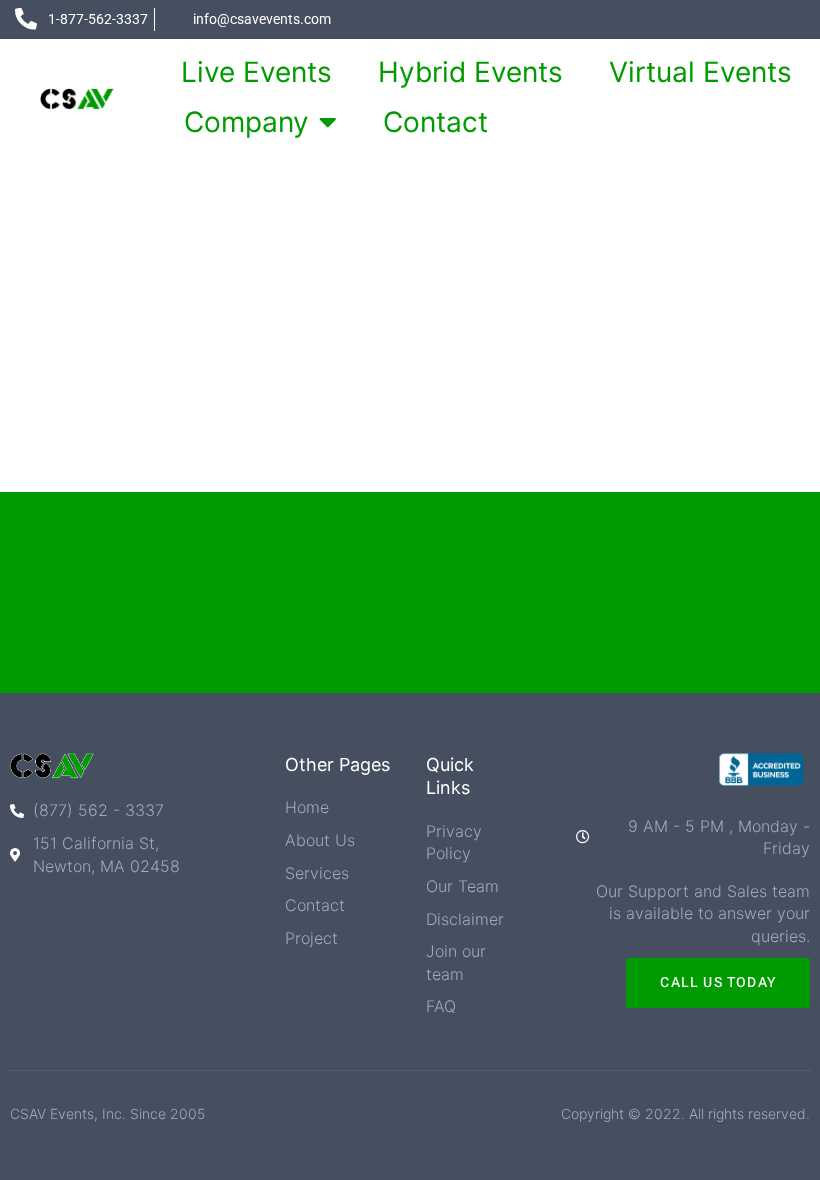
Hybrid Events (470, 72)
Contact (435, 122)
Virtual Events (700, 72)
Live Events (256, 72)
